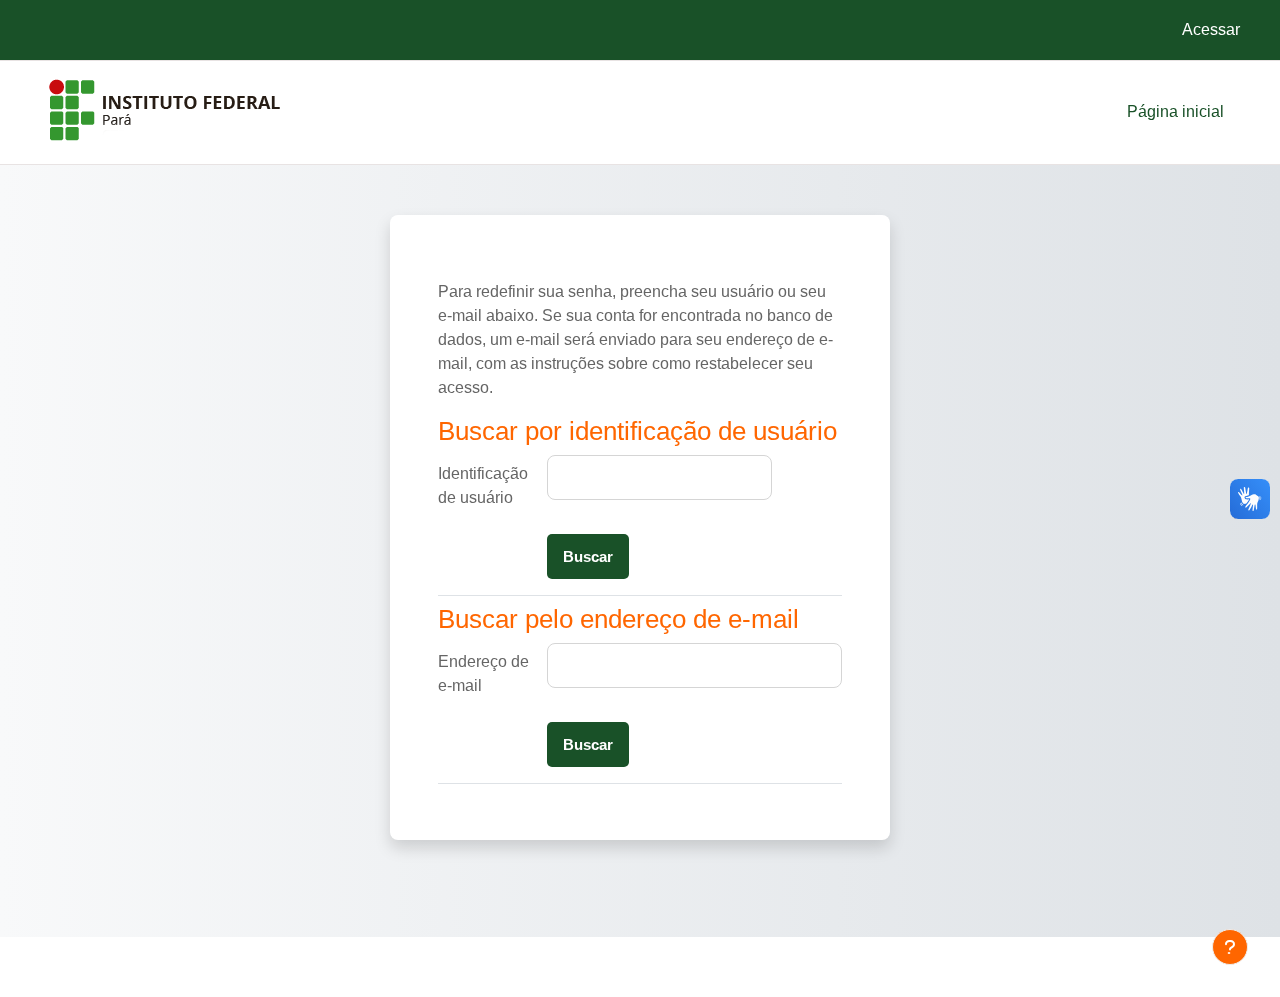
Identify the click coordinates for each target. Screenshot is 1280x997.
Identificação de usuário (483, 485)
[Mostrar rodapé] (1230, 947)
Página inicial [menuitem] (1175, 111)
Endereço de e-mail (483, 673)
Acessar (1211, 29)
